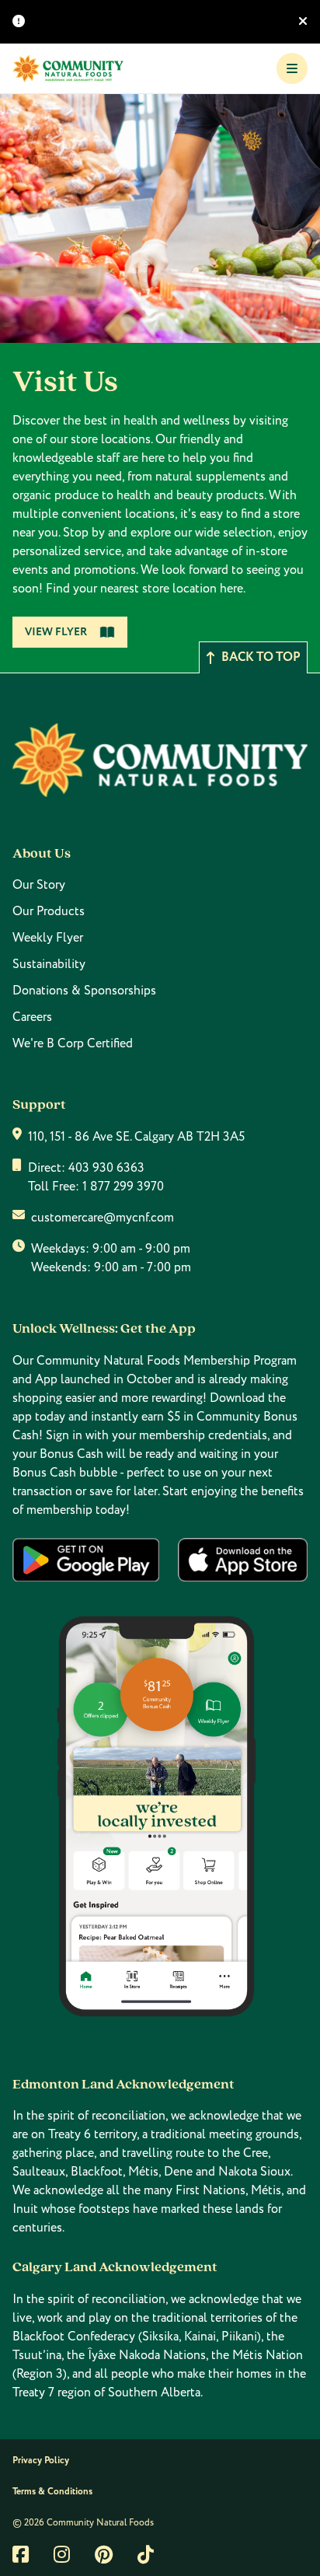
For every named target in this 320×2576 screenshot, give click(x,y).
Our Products (49, 911)
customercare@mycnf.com (103, 1218)
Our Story (39, 885)
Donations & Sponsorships (84, 991)
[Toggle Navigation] (292, 68)
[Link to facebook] (21, 2554)
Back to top (261, 657)
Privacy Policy (41, 2461)
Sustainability (49, 964)
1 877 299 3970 (123, 1187)
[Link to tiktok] (146, 2554)
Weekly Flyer (48, 938)
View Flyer (56, 632)
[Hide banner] (303, 22)
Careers (32, 1017)
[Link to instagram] (62, 2554)
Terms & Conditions (52, 2492)
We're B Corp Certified (73, 1043)
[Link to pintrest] (104, 2554)
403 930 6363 (106, 1168)
